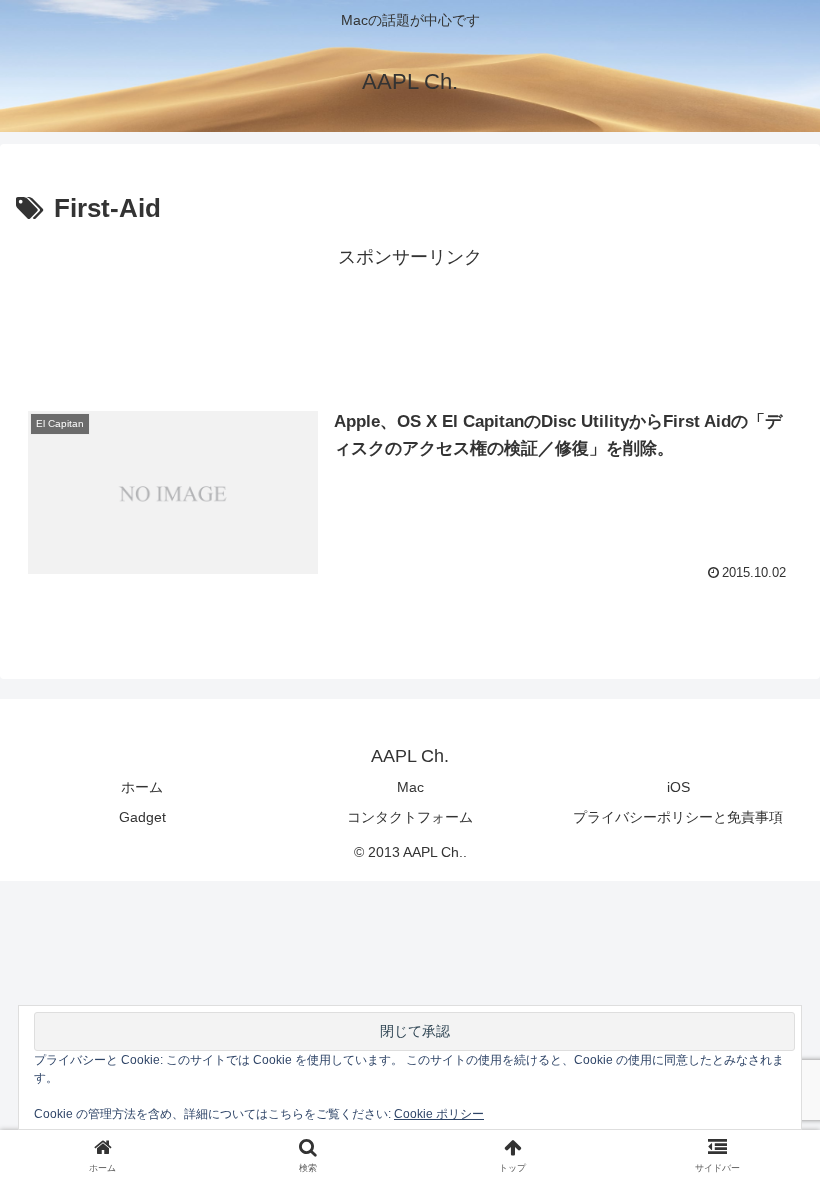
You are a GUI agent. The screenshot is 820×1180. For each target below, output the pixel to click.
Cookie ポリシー (439, 1114)
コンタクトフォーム (410, 817)
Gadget (142, 817)
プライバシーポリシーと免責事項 (678, 817)
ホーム (142, 787)
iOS (678, 787)
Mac (410, 787)
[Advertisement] (410, 319)
